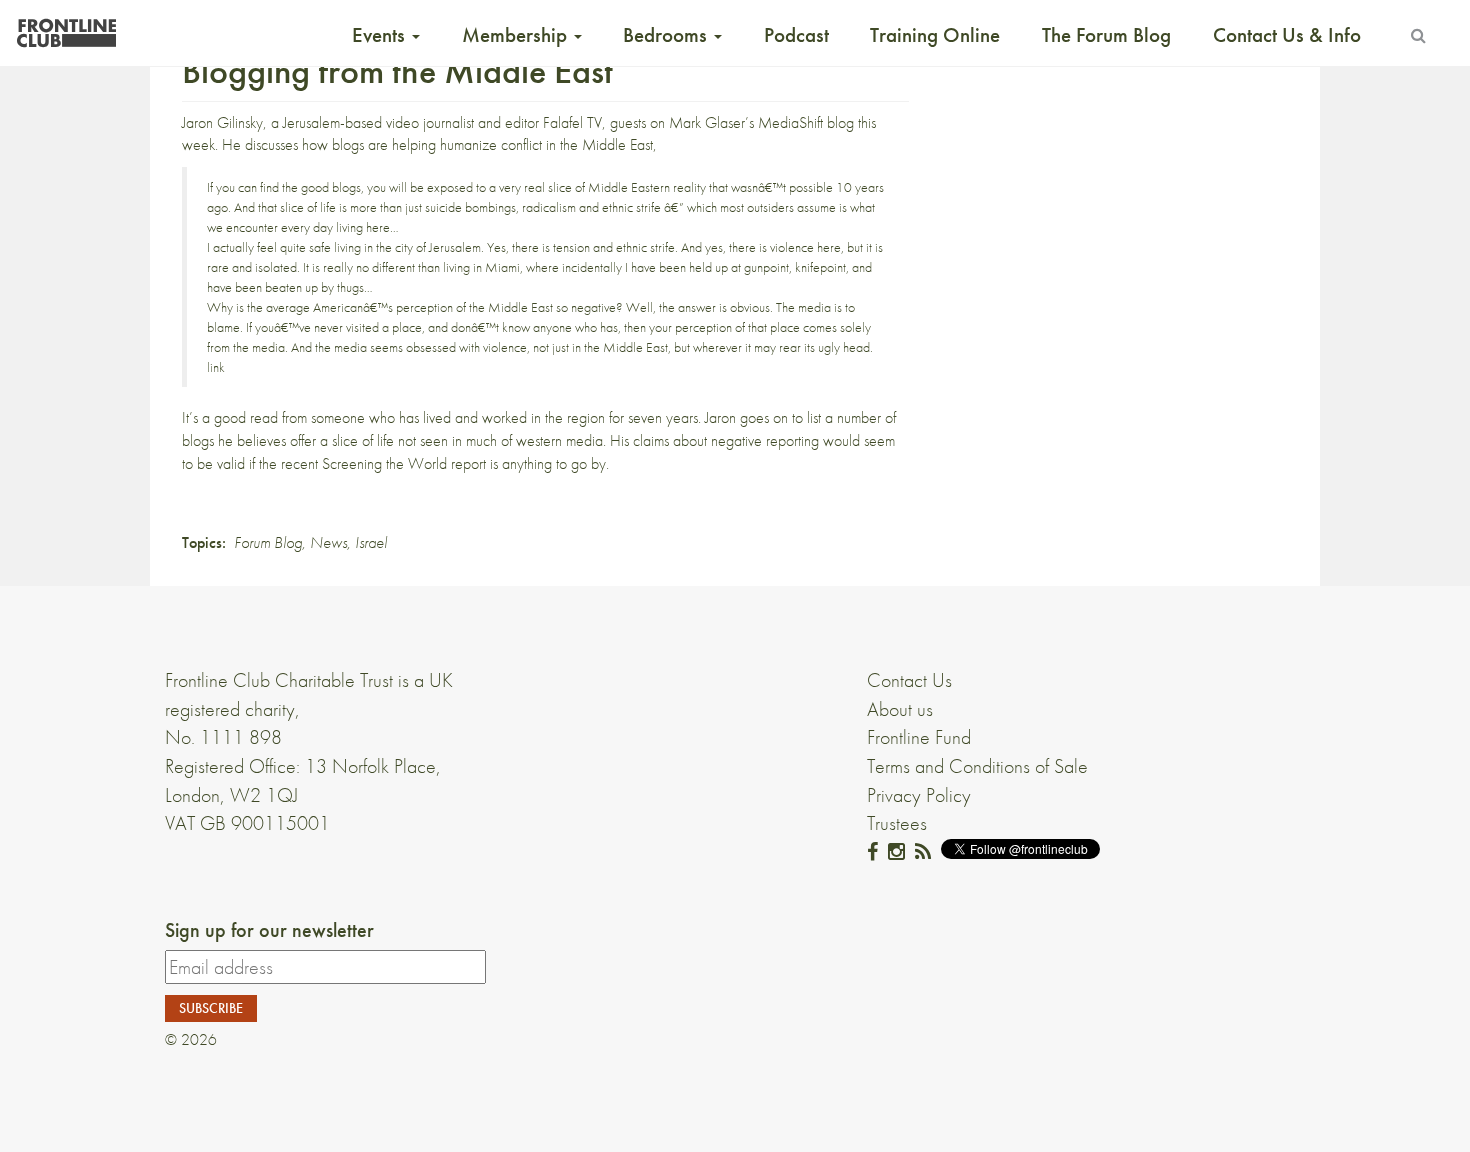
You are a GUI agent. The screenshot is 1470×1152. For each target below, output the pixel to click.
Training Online (935, 35)
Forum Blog (268, 542)
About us (900, 709)
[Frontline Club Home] (66, 27)
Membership (517, 35)
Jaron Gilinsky (222, 122)
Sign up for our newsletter (269, 930)
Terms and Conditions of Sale (977, 766)
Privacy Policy (919, 795)
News (328, 542)
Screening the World (384, 463)
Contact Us (909, 680)
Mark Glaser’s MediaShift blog (761, 122)
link (216, 367)
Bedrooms (667, 35)
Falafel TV (572, 122)
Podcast (796, 35)
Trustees (897, 823)
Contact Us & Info (1287, 35)
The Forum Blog (1106, 35)
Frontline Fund (919, 737)
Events (381, 35)
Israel (371, 542)
